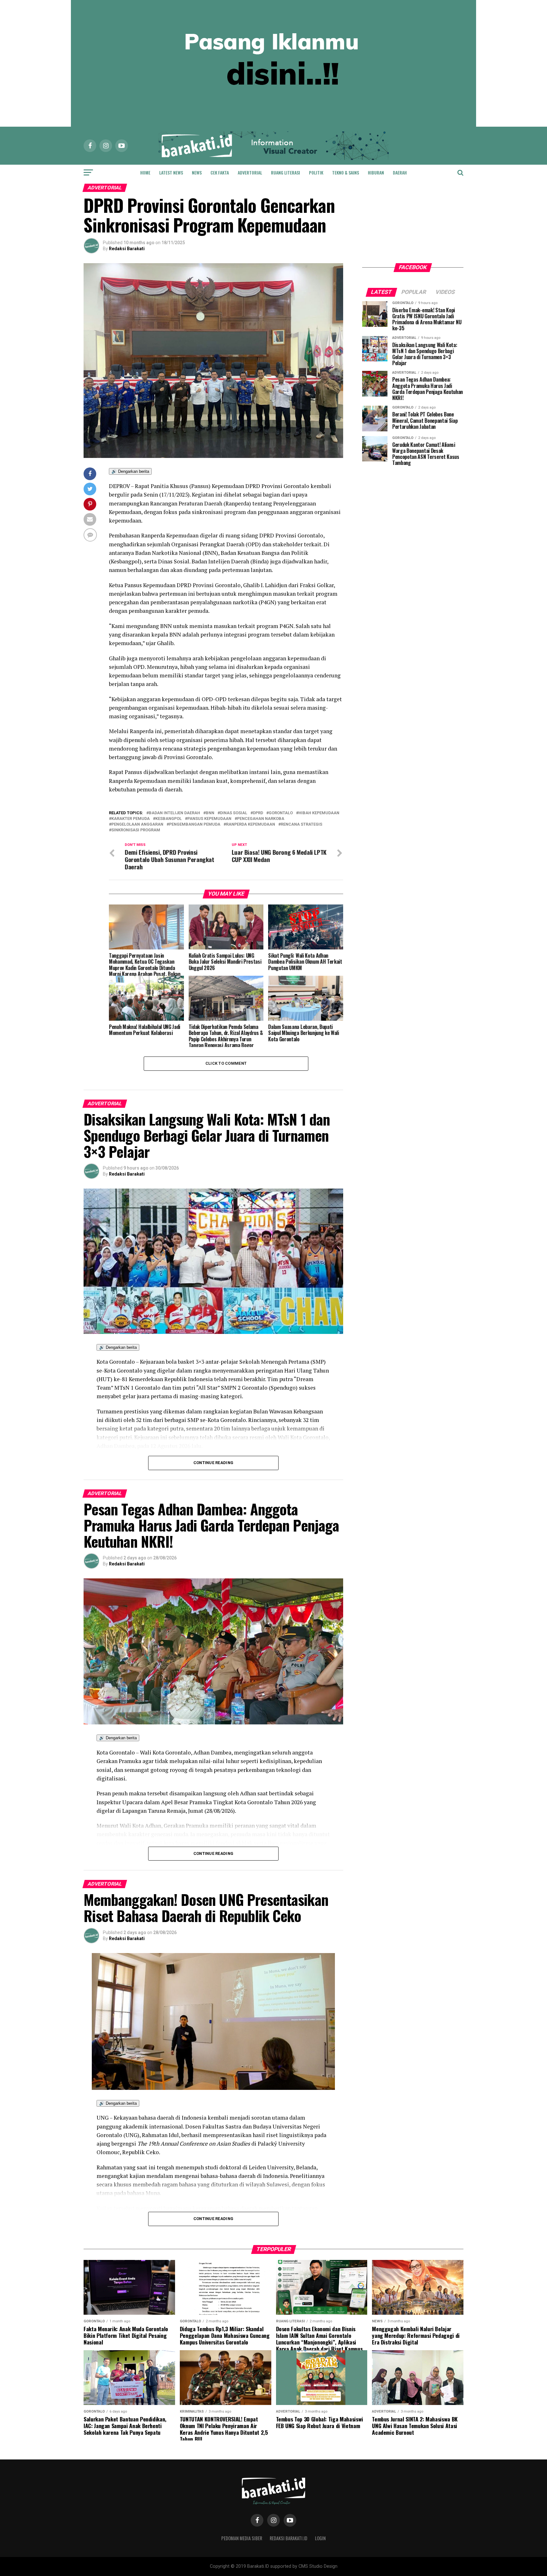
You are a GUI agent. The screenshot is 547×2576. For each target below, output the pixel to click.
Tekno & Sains (346, 172)
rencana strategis (302, 825)
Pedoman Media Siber (242, 2538)
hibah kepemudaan (319, 813)
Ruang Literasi (286, 172)
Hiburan (376, 172)
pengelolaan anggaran (137, 825)
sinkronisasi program (136, 830)
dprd (258, 813)
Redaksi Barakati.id (289, 2538)
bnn (210, 813)
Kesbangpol (169, 819)
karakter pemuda (131, 819)
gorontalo (281, 813)
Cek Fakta (220, 172)
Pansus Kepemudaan (209, 819)
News (197, 172)
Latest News (171, 172)
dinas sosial (234, 813)
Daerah (400, 172)
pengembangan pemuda (195, 825)
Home (145, 172)
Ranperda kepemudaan (251, 825)
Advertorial (250, 172)
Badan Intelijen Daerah (174, 813)
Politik (316, 172)
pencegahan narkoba (261, 819)
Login (320, 2538)
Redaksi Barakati (127, 249)
